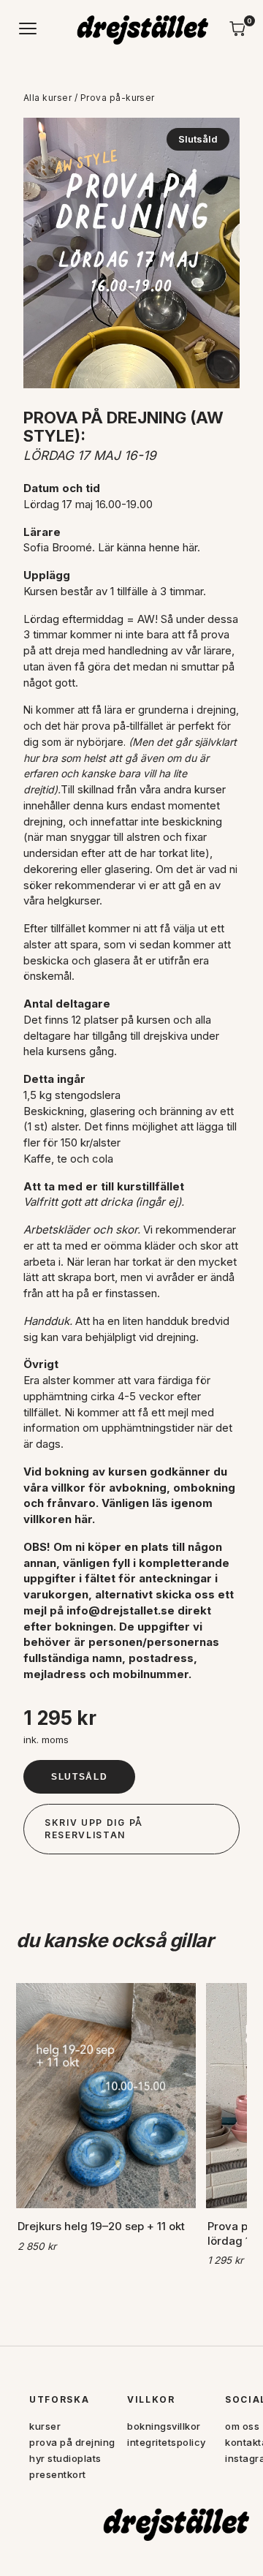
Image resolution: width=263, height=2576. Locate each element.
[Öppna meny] (28, 29)
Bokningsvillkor (164, 2426)
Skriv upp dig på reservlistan (94, 1829)
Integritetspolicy (167, 2442)
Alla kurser (47, 98)
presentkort (58, 2474)
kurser (45, 2426)
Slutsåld (79, 1777)
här (190, 547)
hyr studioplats (65, 2458)
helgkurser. (75, 900)
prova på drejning (72, 2442)
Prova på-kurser (118, 98)
